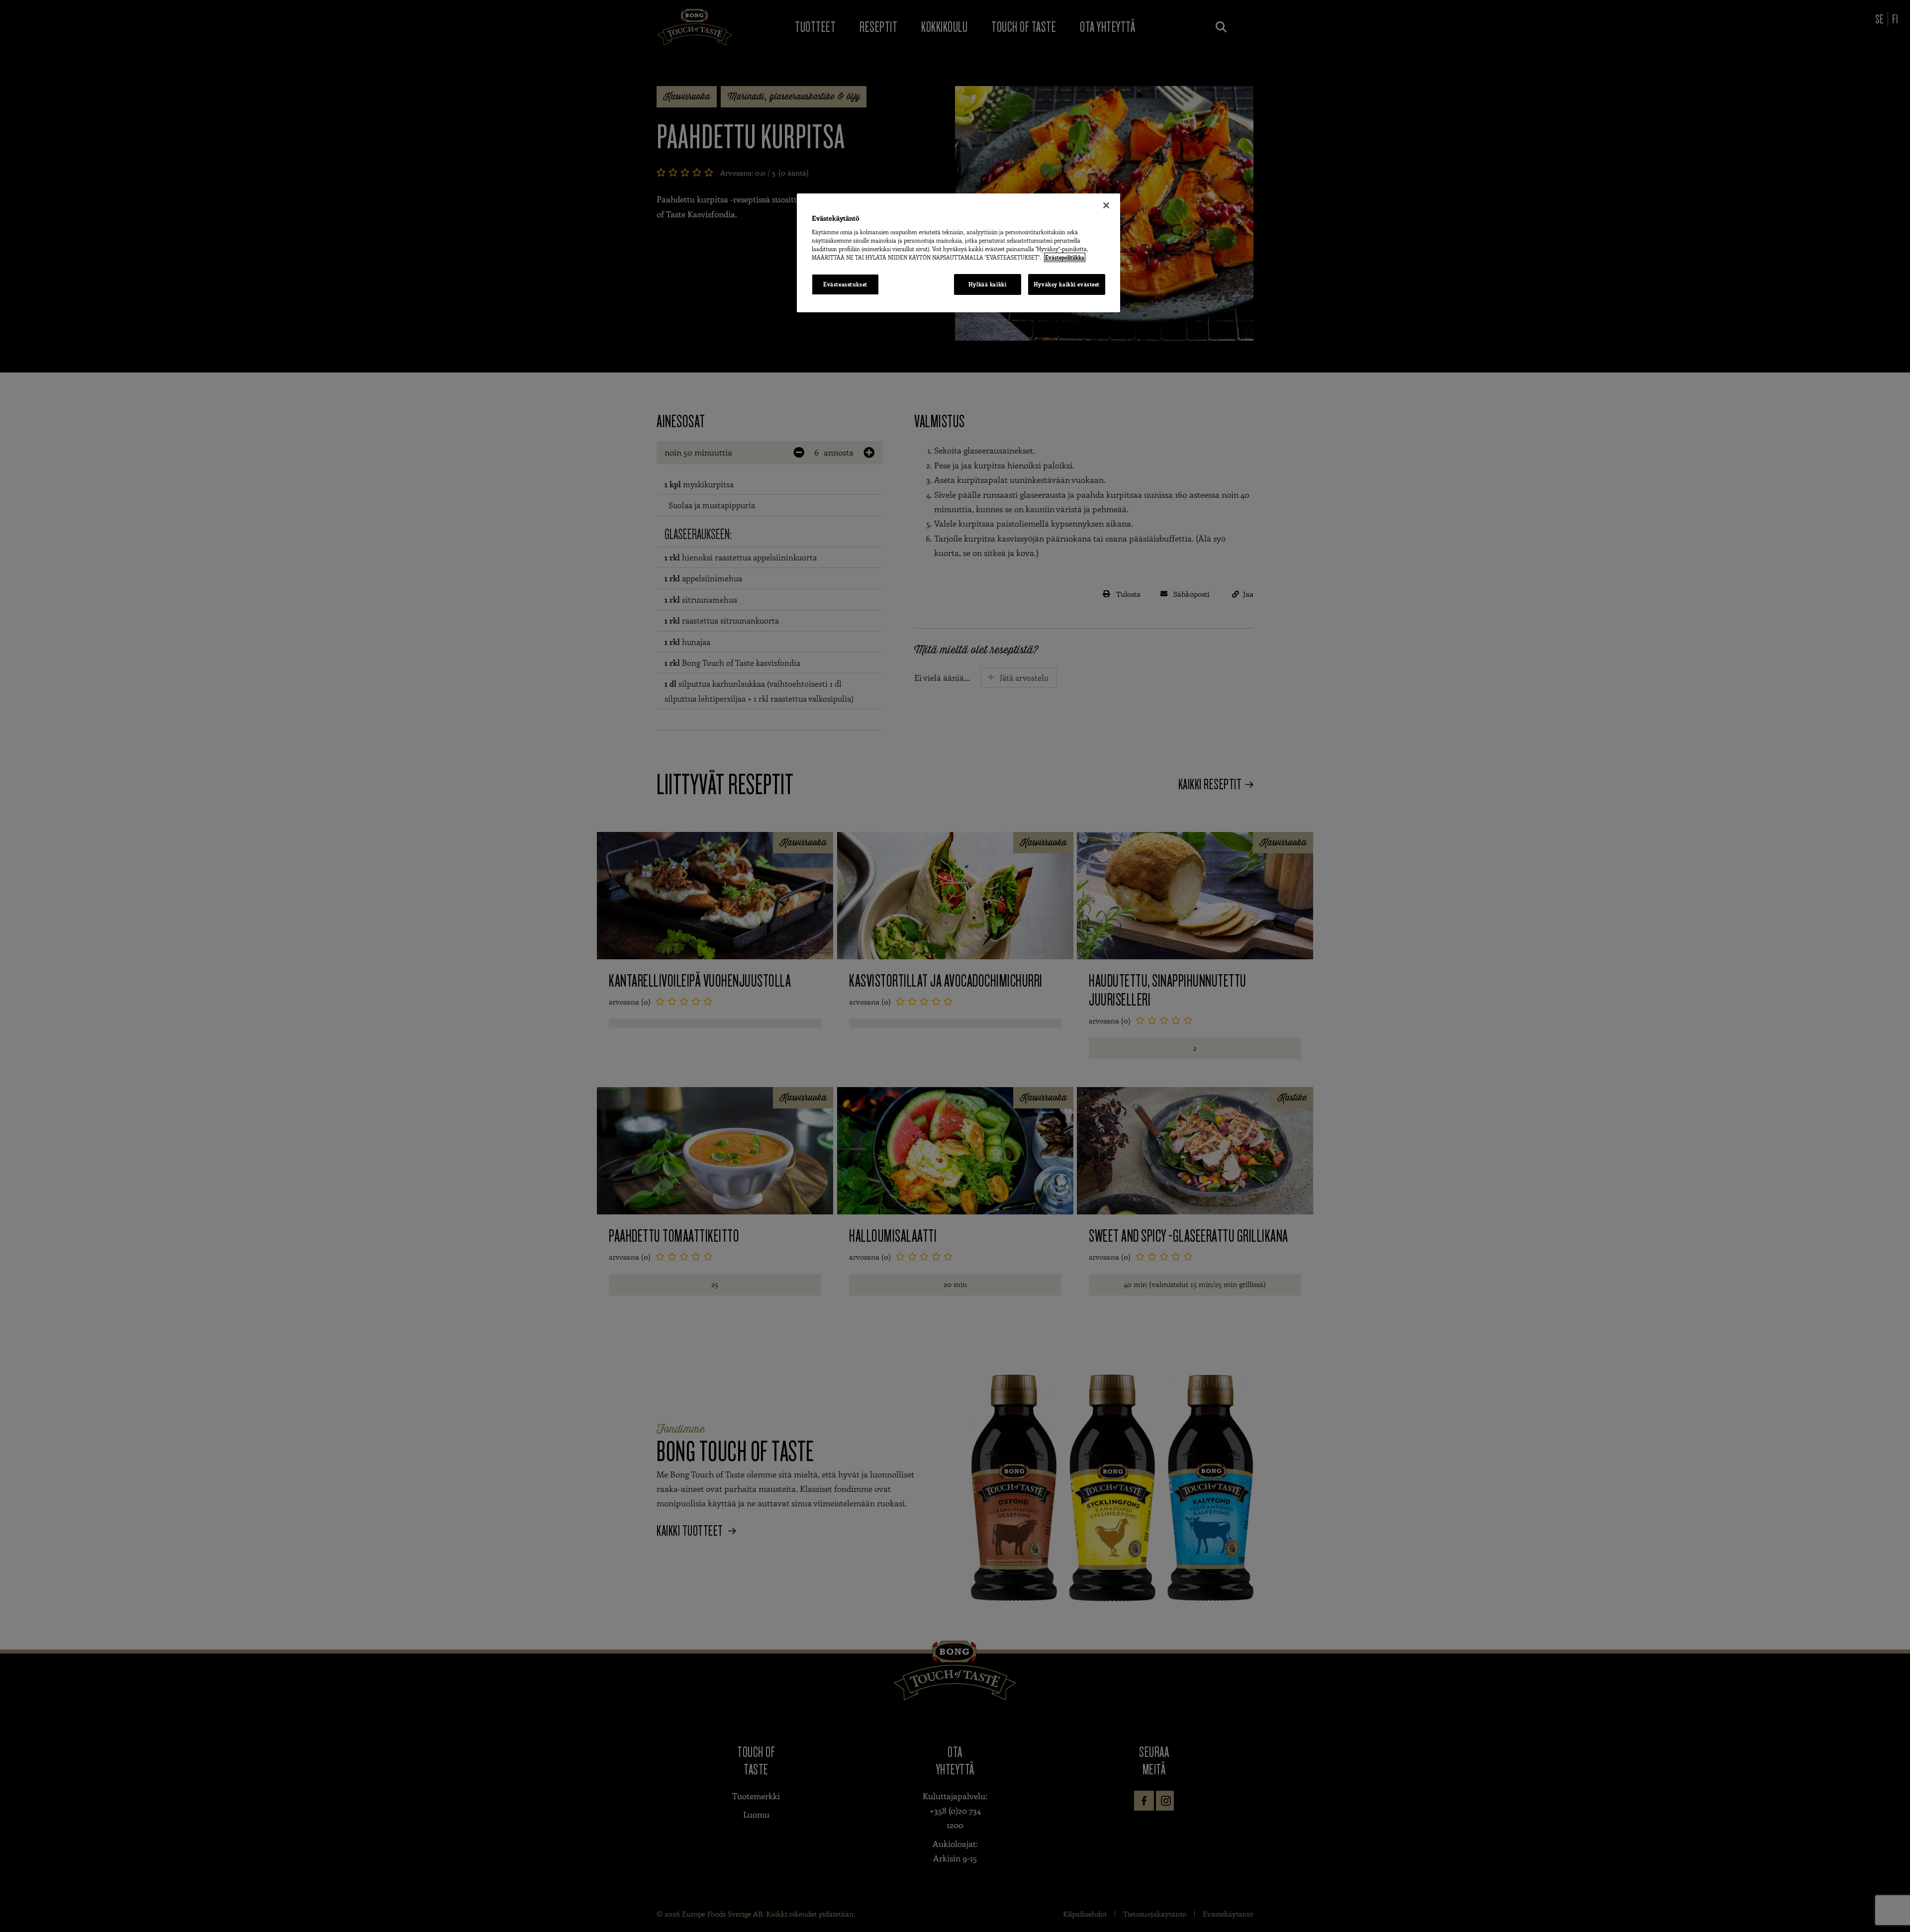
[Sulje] (1106, 205)
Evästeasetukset (845, 284)
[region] (958, 253)
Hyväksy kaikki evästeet (1067, 284)
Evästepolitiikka (1065, 257)
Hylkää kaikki (987, 284)
